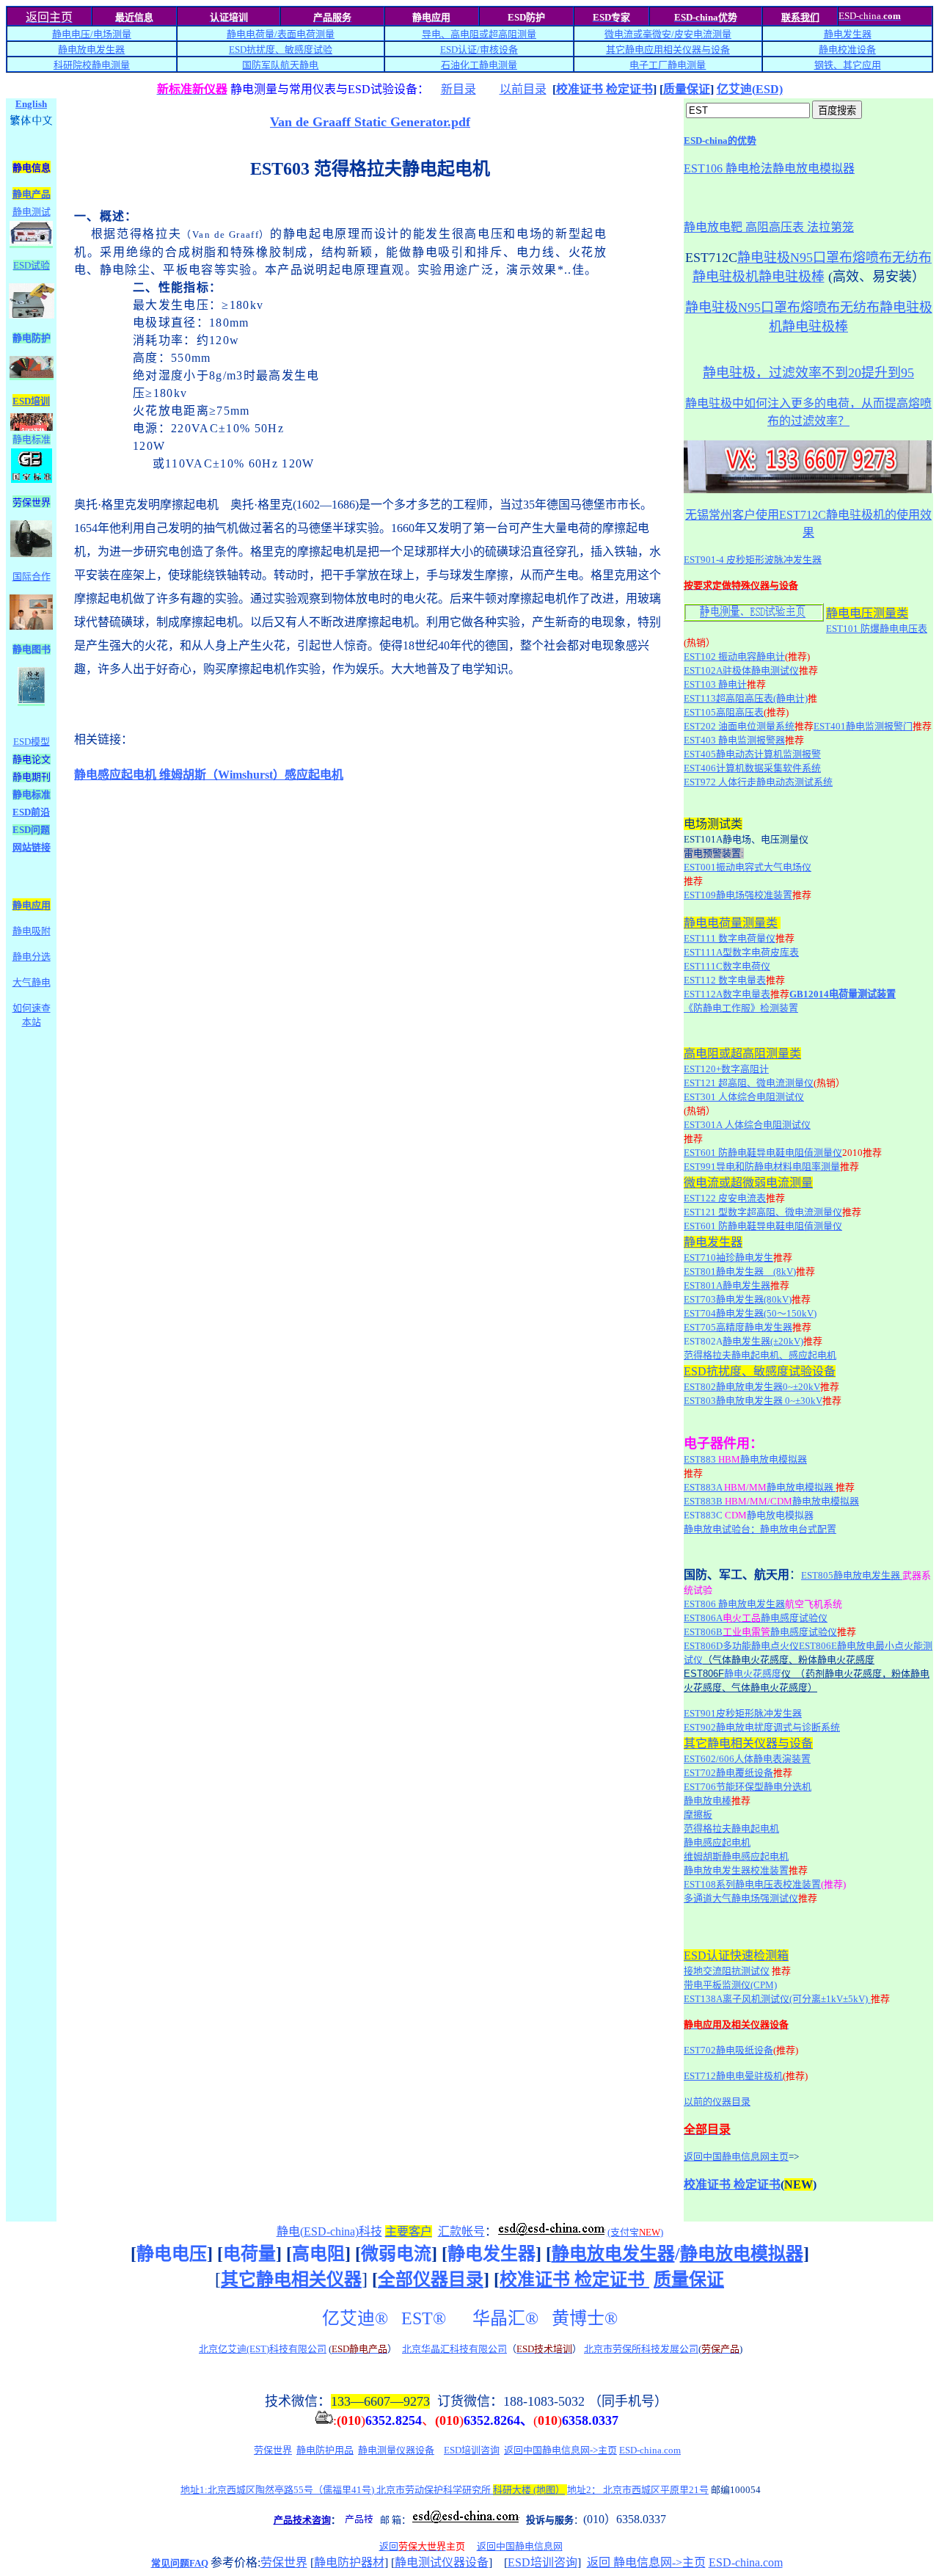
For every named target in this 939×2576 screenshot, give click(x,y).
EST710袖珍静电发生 (728, 1258)
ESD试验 (32, 265)
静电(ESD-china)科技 (329, 2231)
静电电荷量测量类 (731, 923)
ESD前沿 (31, 812)
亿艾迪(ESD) (750, 89)
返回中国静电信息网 (520, 2546)
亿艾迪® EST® (384, 2318)
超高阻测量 (512, 34)
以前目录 (523, 89)
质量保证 (687, 89)
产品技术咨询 (302, 2520)
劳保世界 (273, 2450)
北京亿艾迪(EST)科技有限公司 (263, 2349)
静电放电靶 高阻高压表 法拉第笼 (769, 227)
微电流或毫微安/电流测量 (668, 34)
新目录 (458, 89)
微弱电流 (396, 2254)
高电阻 (318, 2254)
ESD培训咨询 (472, 2450)
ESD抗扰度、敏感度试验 (281, 50)
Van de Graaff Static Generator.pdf (370, 122)
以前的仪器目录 (717, 2102)
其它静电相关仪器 (291, 2280)
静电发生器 (848, 34)
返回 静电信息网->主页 (646, 2562)
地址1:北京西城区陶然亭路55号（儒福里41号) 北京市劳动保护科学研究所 (373, 2490)
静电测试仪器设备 (442, 2562)
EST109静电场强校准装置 (738, 895)
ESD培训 (31, 401)
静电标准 (32, 439)
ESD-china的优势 (720, 141)
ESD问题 (31, 830)
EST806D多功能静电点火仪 (741, 1646)
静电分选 (32, 957)
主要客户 (409, 2231)
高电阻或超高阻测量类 (742, 1054)
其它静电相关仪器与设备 (748, 1743)
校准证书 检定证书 (604, 89)
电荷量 (249, 2254)
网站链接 (32, 847)
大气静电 (32, 982)
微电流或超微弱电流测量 (748, 1183)
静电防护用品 (325, 2450)
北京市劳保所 (613, 2349)
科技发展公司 (670, 2349)
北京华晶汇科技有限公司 (454, 2349)
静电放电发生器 (91, 50)
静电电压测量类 (867, 613)
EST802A (703, 1341)
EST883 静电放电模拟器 (745, 1459)
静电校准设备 (847, 50)
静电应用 (32, 905)
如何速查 (32, 1008)
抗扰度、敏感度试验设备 (771, 1371)
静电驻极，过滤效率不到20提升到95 (808, 373)
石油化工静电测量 (479, 65)
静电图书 (32, 649)
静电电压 (172, 2254)
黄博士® (585, 2318)
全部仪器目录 (431, 2280)
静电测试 (32, 212)
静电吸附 (32, 931)
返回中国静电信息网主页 (736, 2157)
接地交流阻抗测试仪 (727, 1971)
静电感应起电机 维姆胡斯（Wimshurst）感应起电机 (209, 775)
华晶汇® (508, 2318)
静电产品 (32, 194)
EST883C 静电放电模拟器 (749, 1515)
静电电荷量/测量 (281, 34)
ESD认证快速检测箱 (736, 1955)
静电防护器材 (349, 2562)
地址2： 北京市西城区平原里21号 (638, 2490)
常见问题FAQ (180, 2563)
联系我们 (800, 17)
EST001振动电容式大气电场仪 (748, 867)
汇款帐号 (461, 2231)
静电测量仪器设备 (396, 2450)
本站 (32, 1022)
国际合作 (32, 576)
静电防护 (32, 338)
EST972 (758, 782)
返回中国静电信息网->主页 (560, 2450)
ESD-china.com (650, 2450)
